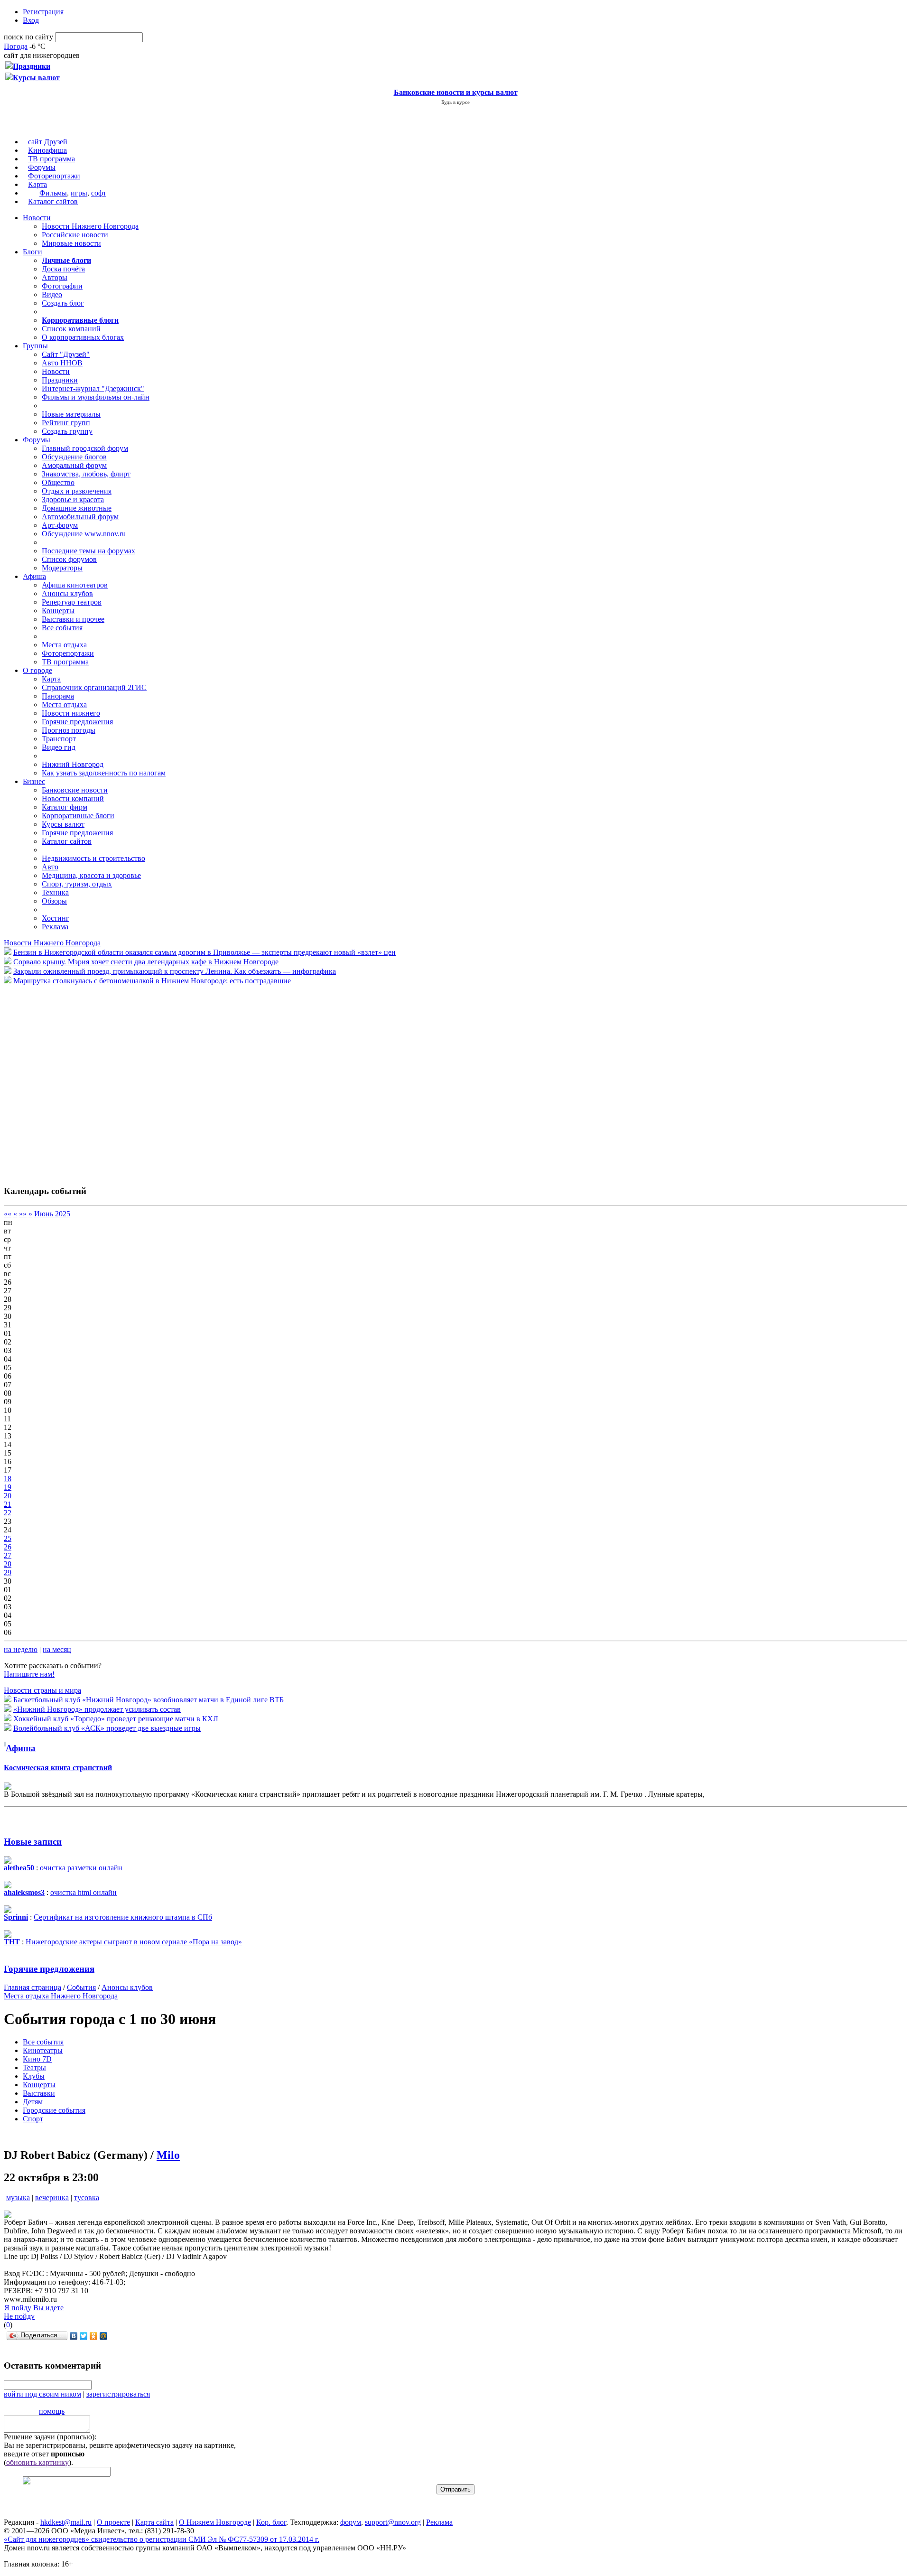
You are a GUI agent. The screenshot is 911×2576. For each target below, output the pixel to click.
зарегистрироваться (118, 2394)
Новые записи (33, 1842)
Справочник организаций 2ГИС (94, 687)
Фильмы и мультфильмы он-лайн (96, 397)
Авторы (55, 277)
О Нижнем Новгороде (215, 2522)
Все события (62, 628)
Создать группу (67, 431)
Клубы (34, 2076)
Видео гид (59, 747)
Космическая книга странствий (58, 1768)
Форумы (42, 167)
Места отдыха (64, 645)
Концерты (58, 611)
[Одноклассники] (94, 2336)
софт (99, 193)
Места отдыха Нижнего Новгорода (61, 1996)
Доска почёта (63, 269)
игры (79, 193)
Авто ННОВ (62, 363)
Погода (16, 46)
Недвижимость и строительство (93, 858)
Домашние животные (77, 508)
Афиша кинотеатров (75, 585)
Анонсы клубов (67, 593)
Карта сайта (154, 2522)
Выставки (39, 2093)
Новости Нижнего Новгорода (90, 226)
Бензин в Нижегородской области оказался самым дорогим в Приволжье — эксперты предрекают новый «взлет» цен (205, 952)
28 (8, 1564)
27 (8, 1555)
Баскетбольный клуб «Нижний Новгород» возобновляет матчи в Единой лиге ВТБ (149, 1700)
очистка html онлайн (84, 1892)
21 (8, 1504)
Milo (168, 2155)
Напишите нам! (29, 1674)
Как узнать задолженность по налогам (104, 773)
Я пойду (18, 2308)
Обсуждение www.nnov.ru (84, 534)
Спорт (33, 2119)
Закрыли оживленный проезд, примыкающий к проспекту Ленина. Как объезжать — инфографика (175, 971)
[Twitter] (84, 2336)
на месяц (57, 1649)
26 (8, 1547)
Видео (52, 294)
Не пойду (19, 2316)
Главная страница (33, 1987)
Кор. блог (271, 2522)
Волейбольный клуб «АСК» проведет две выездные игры (107, 1728)
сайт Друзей (48, 142)
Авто (50, 867)
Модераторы (62, 568)
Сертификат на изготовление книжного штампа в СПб (123, 1917)
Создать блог (63, 303)
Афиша (34, 576)
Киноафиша (47, 150)
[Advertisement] (61, 1080)
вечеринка (52, 2198)
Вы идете (48, 2308)
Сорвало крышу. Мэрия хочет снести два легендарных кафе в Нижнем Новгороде (146, 962)
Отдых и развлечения (77, 491)
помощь (52, 2411)
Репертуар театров (72, 602)
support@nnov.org (393, 2522)
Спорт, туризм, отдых (77, 884)
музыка (18, 2198)
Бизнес (34, 781)
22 (8, 1513)
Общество (58, 482)
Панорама (58, 696)
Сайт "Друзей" (66, 354)
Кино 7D (37, 2059)
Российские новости (75, 235)
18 (8, 1479)
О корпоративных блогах (83, 337)
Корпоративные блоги (78, 816)
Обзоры (54, 901)
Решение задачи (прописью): (50, 2437)
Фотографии (62, 286)
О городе (37, 670)
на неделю (21, 1649)
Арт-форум (60, 525)
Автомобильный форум (80, 517)
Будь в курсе (455, 102)
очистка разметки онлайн (81, 1868)
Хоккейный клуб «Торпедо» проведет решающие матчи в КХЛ (116, 1719)
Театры (34, 2067)
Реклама (55, 927)
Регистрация (43, 12)
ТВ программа (51, 159)
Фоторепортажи (54, 176)
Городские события (54, 2110)
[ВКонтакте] (74, 2336)
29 (8, 1573)
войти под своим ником (42, 2394)
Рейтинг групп (66, 423)
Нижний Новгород (73, 764)
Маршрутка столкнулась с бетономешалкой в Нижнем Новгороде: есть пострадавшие (152, 981)
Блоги (33, 252)
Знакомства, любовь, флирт (86, 474)
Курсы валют (63, 824)
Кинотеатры (43, 2050)
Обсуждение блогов (74, 457)
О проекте (113, 2522)
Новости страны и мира (42, 1690)
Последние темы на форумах (88, 551)
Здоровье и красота (73, 499)
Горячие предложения (77, 722)
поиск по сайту (28, 37)
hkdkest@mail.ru (66, 2522)
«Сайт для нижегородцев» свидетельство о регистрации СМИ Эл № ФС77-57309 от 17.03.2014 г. (162, 2539)
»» (23, 1214)
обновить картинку (37, 2462)
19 (8, 1487)
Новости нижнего (71, 713)
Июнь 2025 (52, 1214)
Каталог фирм (65, 807)
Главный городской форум (85, 448)
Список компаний (71, 329)
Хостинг (56, 918)
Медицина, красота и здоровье (91, 875)
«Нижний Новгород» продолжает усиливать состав (97, 1709)
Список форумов (69, 559)
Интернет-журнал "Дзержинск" (93, 388)
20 (8, 1496)
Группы (35, 346)
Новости (37, 218)
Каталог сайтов (53, 201)
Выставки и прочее (73, 619)
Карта (37, 184)
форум (351, 2522)
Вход (31, 20)
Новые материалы (71, 414)
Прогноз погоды (69, 730)
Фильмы (53, 193)
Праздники (60, 380)
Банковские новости (75, 790)
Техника (55, 892)
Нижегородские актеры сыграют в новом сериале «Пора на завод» (134, 1942)
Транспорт (59, 739)
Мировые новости (71, 243)
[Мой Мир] (104, 2336)
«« (8, 1214)
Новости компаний (73, 798)
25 (8, 1538)
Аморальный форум (74, 465)
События (81, 1987)
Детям (33, 2102)
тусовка (87, 2198)
